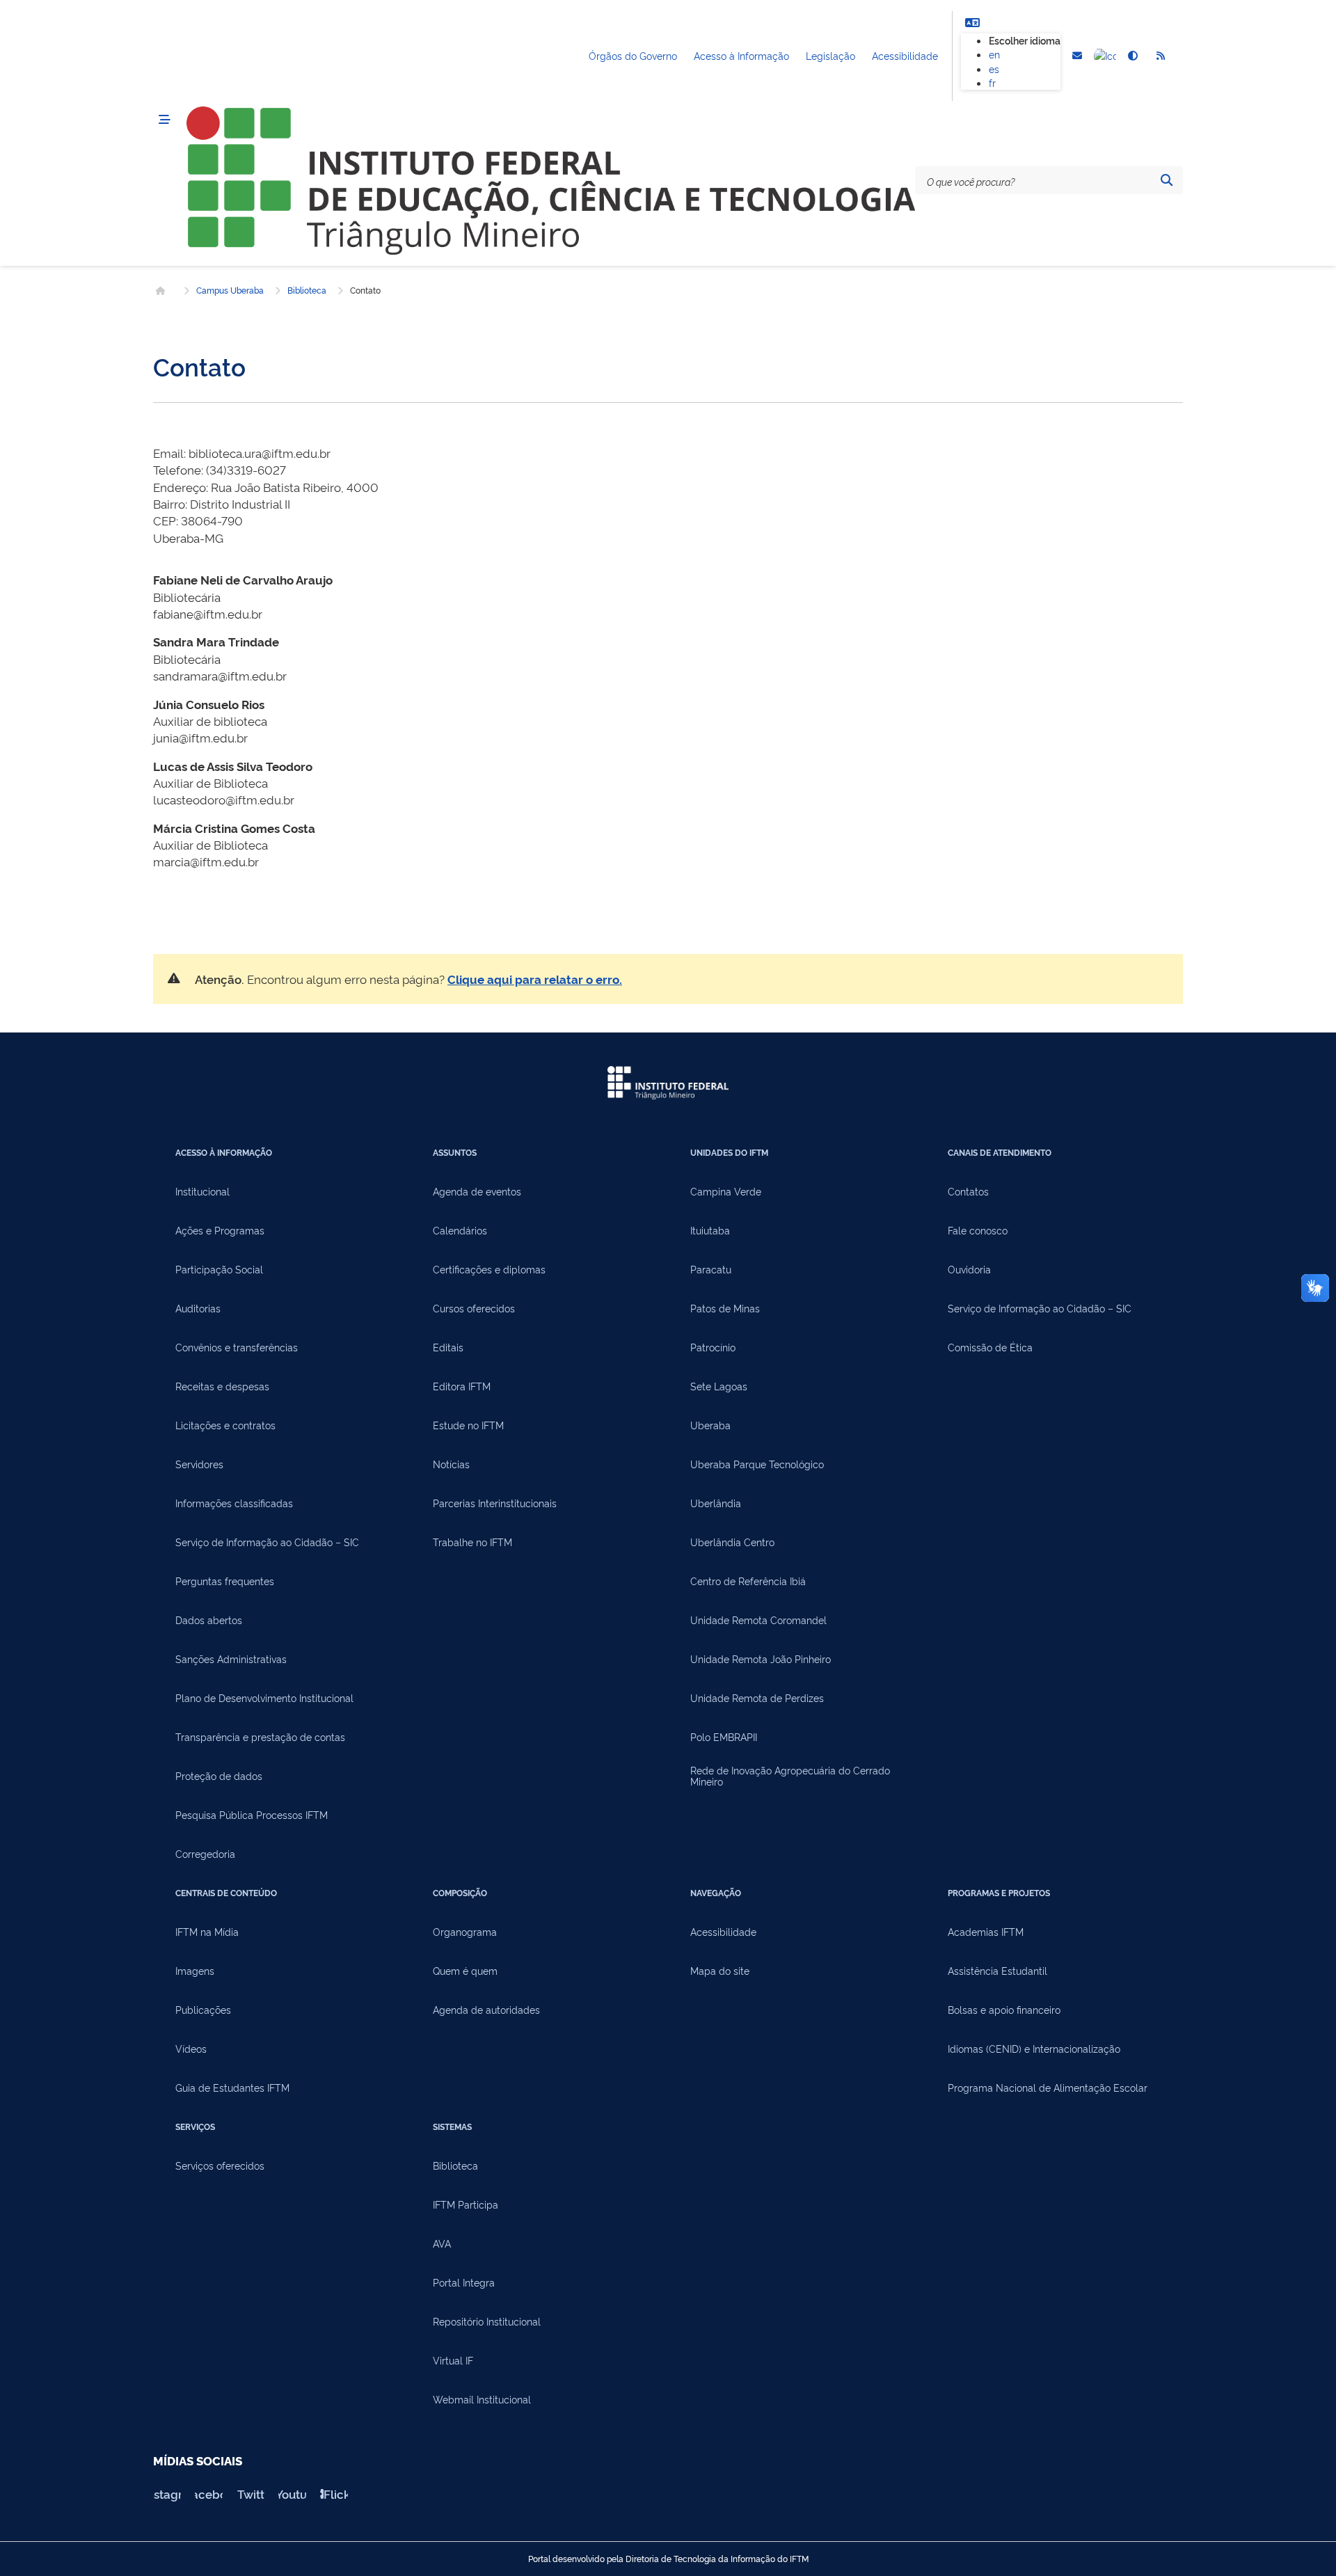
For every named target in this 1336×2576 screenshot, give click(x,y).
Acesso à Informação (741, 55)
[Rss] (1161, 56)
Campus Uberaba (230, 290)
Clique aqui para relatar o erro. (535, 979)
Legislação (830, 55)
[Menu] (164, 120)
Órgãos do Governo (633, 55)
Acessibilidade (905, 55)
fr (992, 82)
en (994, 54)
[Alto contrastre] (1133, 56)
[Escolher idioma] (972, 22)
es (994, 69)
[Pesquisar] (1166, 180)
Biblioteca (307, 290)
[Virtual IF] (1105, 56)
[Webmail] (1077, 56)
